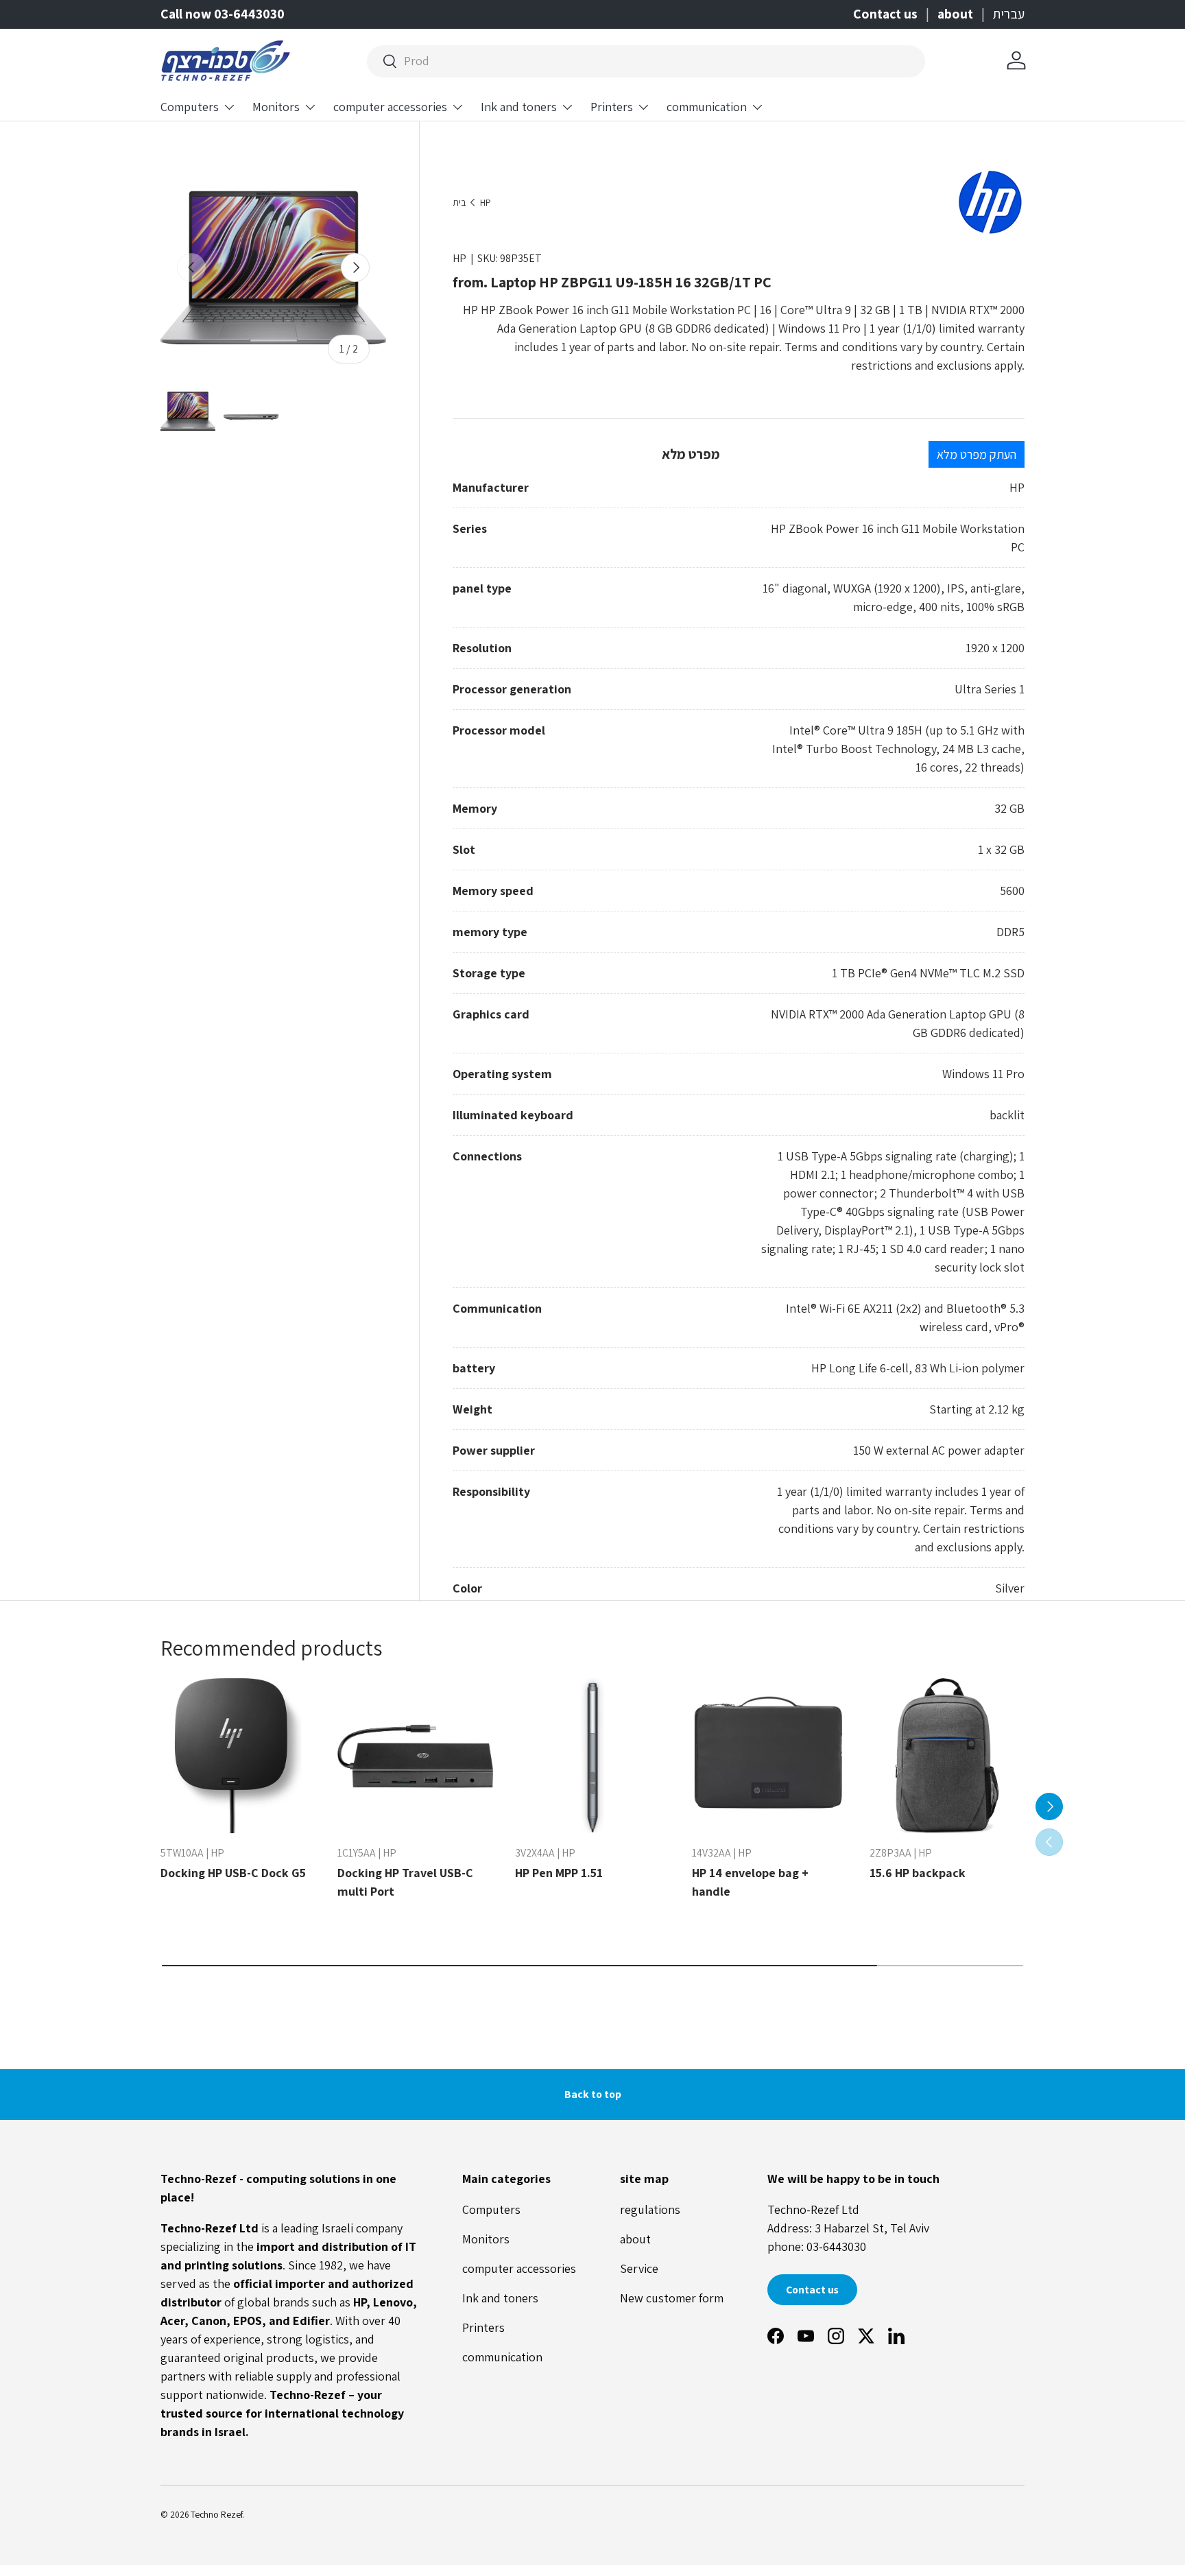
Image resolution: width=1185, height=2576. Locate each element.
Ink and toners (519, 107)
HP (486, 203)
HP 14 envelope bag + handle (750, 1882)
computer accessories (390, 107)
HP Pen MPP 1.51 (559, 1873)
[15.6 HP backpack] (947, 1756)
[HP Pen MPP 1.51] (592, 1756)
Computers (190, 107)
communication (707, 107)
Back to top (593, 2094)
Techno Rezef (216, 2514)
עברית (1009, 14)
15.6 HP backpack (918, 1873)
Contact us (885, 14)
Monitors (276, 107)
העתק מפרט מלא (977, 454)
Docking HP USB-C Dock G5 (233, 1873)
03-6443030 (836, 2246)
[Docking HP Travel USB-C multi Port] (415, 1756)
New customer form (672, 2298)
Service (639, 2268)
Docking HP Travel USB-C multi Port (405, 1882)
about (955, 14)
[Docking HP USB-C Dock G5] (238, 1756)
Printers (612, 107)
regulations (650, 2209)
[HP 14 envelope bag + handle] (769, 1756)
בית (459, 203)
